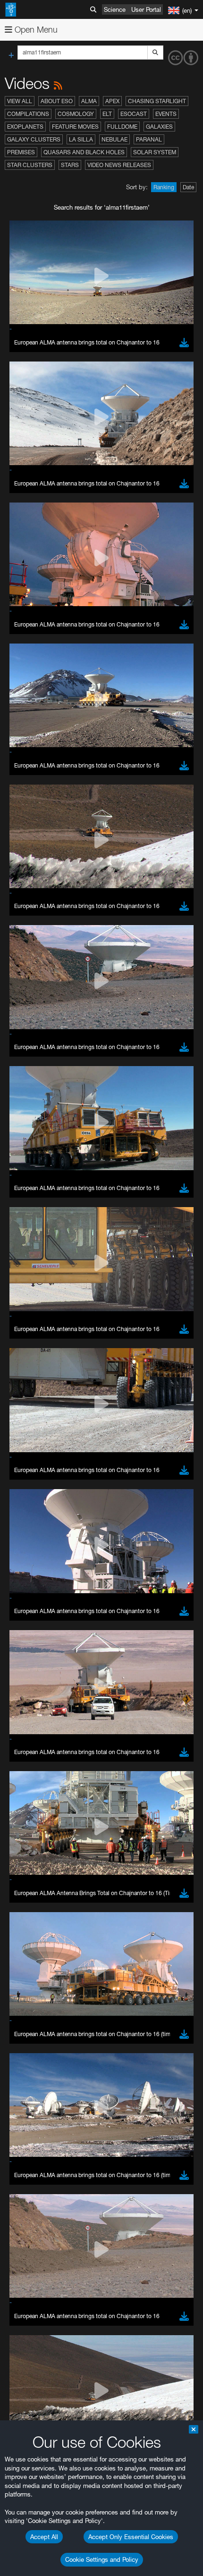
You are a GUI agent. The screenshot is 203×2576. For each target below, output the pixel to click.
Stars (70, 165)
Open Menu (35, 30)
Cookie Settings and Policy (102, 2559)
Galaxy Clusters (34, 139)
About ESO (57, 101)
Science (115, 9)
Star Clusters (30, 165)
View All (20, 101)
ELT (107, 114)
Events (166, 114)
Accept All (44, 2537)
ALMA (89, 101)
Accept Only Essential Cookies (131, 2537)
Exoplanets (25, 127)
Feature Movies (75, 127)
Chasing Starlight (157, 101)
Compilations (28, 114)
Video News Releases (119, 165)
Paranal (149, 139)
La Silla (81, 139)
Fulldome (122, 127)
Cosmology (76, 114)
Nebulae (114, 139)
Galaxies (159, 127)
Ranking (164, 187)
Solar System (155, 152)
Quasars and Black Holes (84, 152)
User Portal (146, 9)
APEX (112, 101)
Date (188, 187)
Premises (21, 152)
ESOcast (134, 114)
